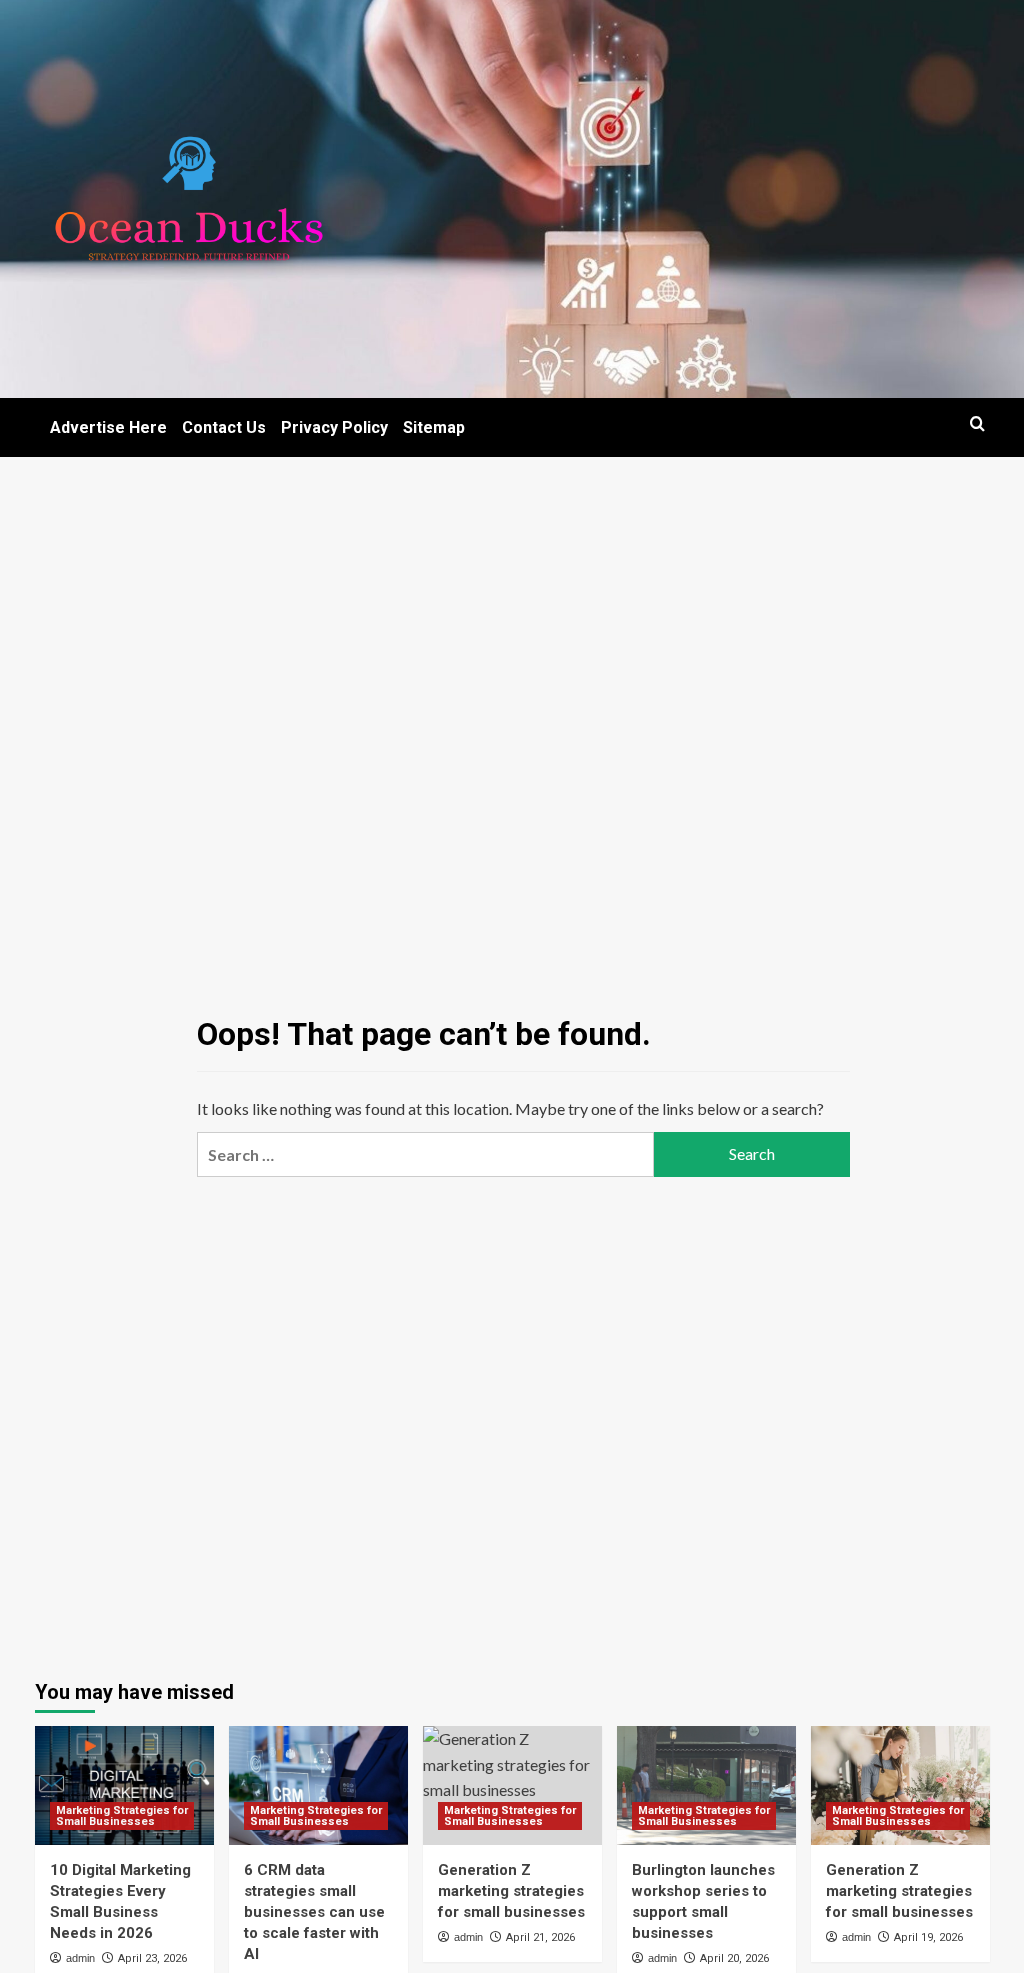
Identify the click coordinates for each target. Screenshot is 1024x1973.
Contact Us (224, 427)
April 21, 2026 (540, 1937)
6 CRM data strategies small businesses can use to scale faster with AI (314, 1912)
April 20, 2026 (734, 1958)
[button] (977, 423)
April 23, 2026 (152, 1958)
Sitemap (434, 427)
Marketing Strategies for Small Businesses (122, 1816)
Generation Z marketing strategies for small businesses (511, 1891)
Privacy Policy (334, 427)
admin (80, 1958)
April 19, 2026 (928, 1937)
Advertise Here (108, 427)
